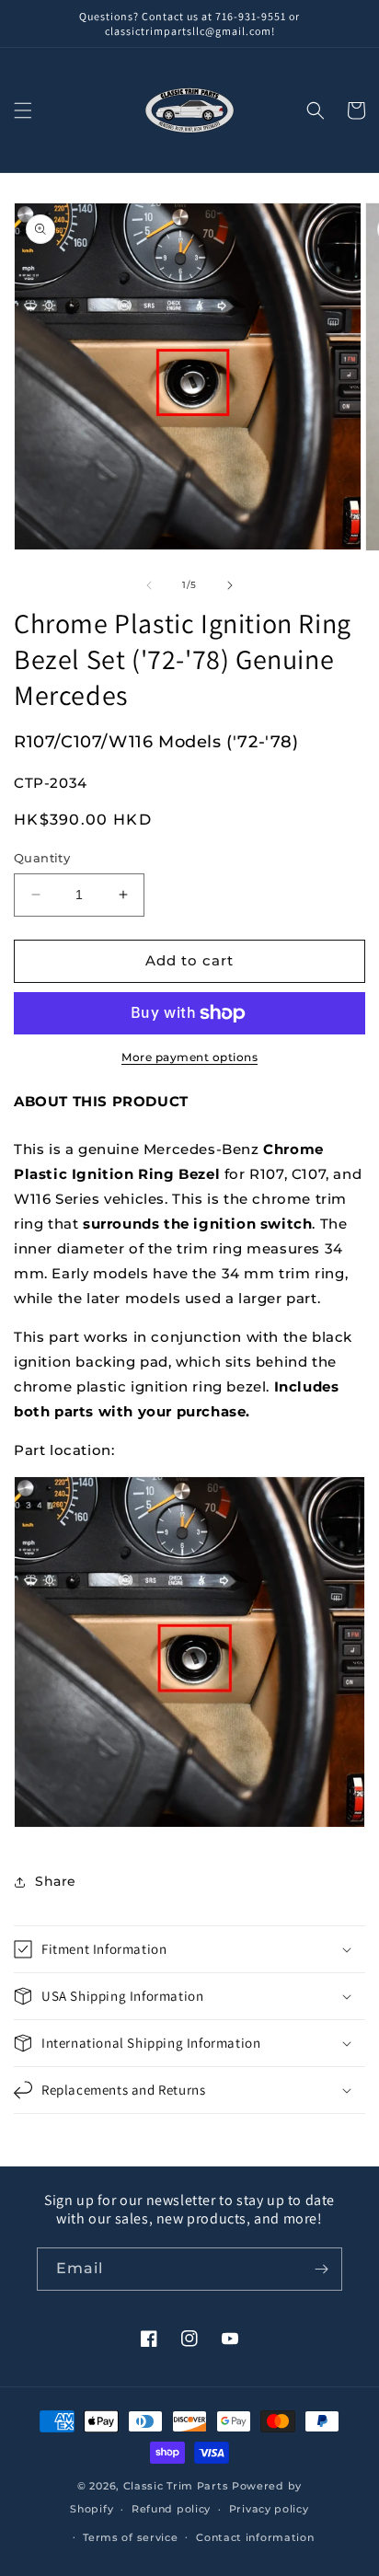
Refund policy (171, 2509)
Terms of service (130, 2537)
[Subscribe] (321, 2269)
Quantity (42, 858)
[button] (23, 110)
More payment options (189, 1057)
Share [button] (56, 1881)
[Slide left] (149, 585)
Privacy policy (269, 2509)
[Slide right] (230, 585)
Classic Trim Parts (176, 2486)
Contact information (255, 2537)
